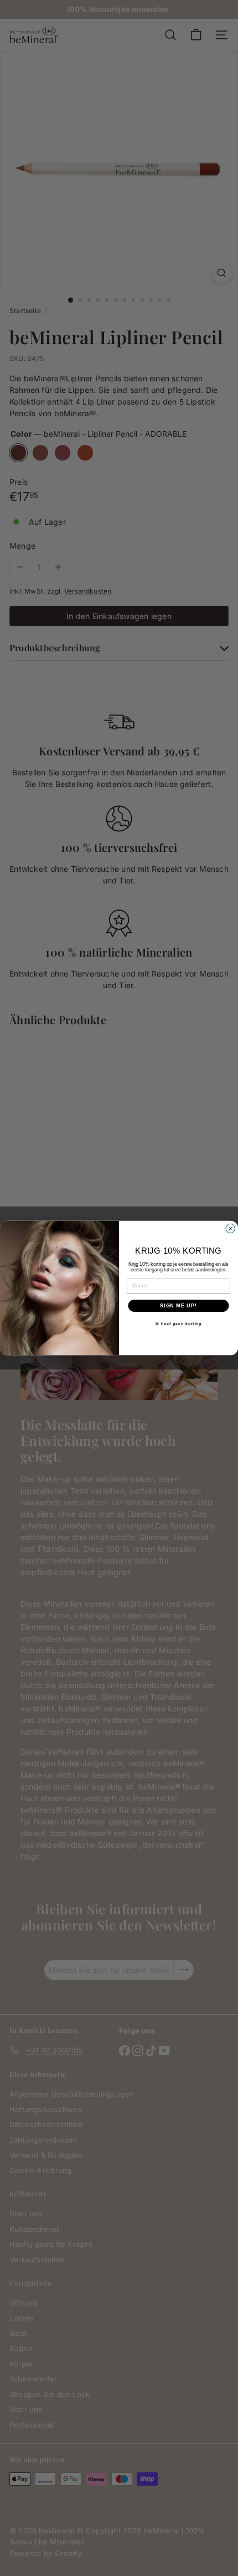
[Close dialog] (231, 1228)
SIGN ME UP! (178, 1305)
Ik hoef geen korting (179, 1324)
